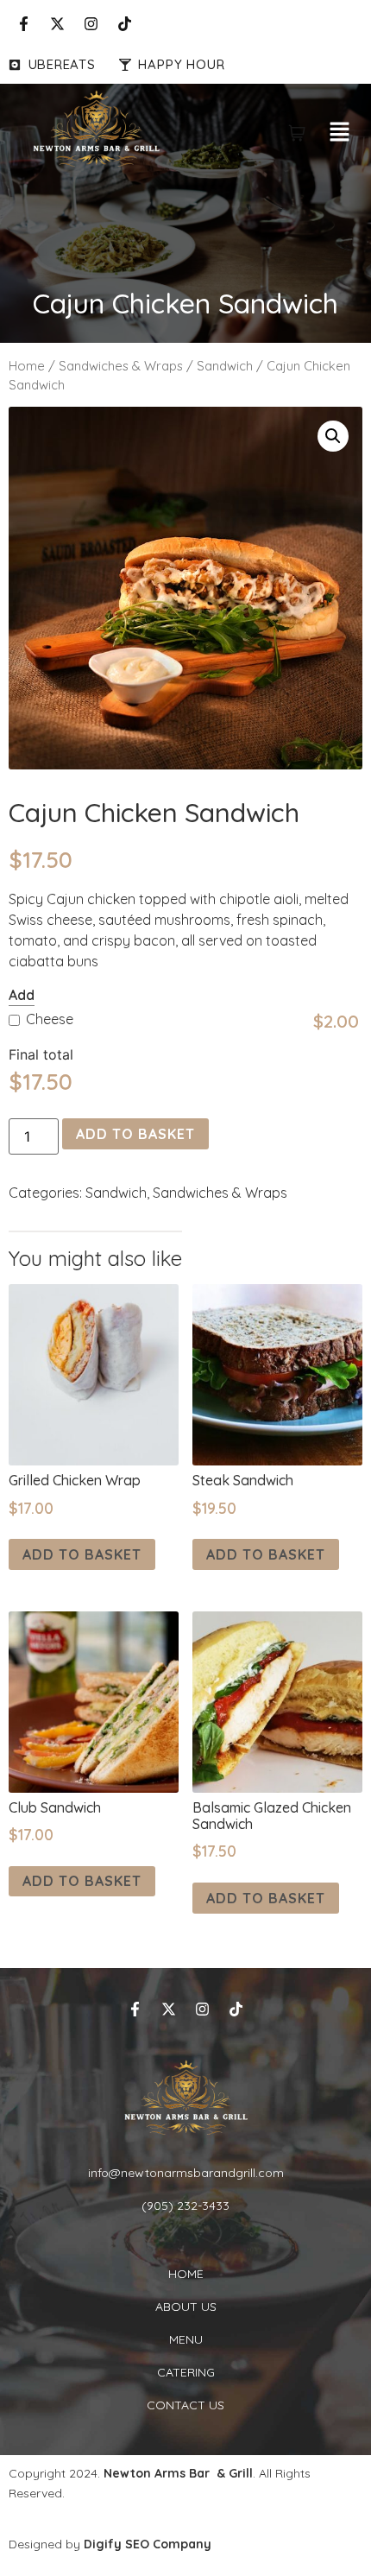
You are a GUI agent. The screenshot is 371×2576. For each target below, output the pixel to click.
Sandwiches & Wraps (121, 366)
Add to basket (135, 1134)
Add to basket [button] (82, 1554)
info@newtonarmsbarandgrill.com (186, 2173)
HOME (186, 2274)
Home (27, 366)
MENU (186, 2339)
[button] (340, 133)
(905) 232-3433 (185, 2206)
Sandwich (225, 366)
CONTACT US (185, 2405)
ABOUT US (186, 2307)
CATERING (186, 2372)
